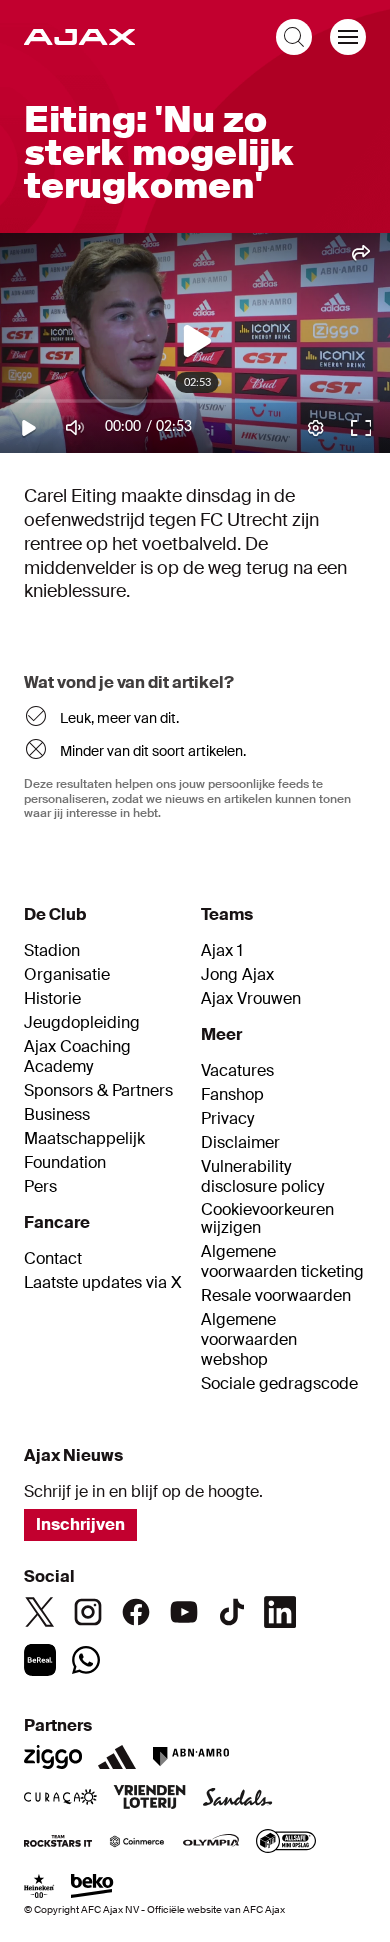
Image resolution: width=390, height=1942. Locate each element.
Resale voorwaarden (276, 1296)
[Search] (294, 37)
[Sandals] (238, 1799)
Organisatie (67, 975)
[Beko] (92, 1888)
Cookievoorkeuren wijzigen (267, 1219)
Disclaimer (240, 1143)
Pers (40, 1187)
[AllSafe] (286, 1843)
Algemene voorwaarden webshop (249, 1340)
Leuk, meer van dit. (119, 718)
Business (57, 1115)
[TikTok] (232, 1612)
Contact (53, 1259)
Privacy (227, 1119)
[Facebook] (136, 1612)
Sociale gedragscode (279, 1384)
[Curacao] (60, 1799)
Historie (52, 999)
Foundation (65, 1163)
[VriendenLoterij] (149, 1799)
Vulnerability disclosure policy (262, 1177)
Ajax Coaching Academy (77, 1057)
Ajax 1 (222, 951)
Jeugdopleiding (82, 1023)
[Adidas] (117, 1757)
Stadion (52, 951)
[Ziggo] (53, 1757)
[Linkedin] (280, 1612)
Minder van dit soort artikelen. (153, 751)
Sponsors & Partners (98, 1091)
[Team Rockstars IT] (58, 1843)
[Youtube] (184, 1612)
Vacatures (237, 1071)
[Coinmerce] (137, 1843)
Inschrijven (80, 1524)
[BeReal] (40, 1660)
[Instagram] (88, 1612)
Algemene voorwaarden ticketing (282, 1262)
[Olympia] (211, 1843)
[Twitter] (40, 1612)
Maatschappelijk (84, 1139)
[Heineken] (39, 1888)
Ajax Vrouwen (251, 999)
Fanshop (232, 1095)
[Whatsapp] (86, 1660)
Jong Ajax (237, 975)
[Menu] (348, 37)
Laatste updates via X (103, 1283)
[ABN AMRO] (190, 1757)
